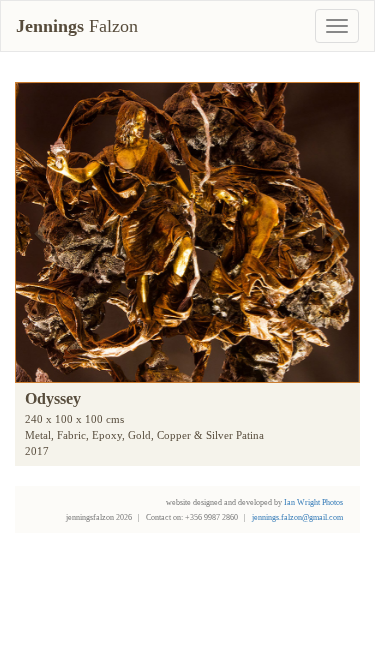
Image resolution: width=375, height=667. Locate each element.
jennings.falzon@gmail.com (297, 517)
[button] (41, 232)
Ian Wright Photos (313, 502)
